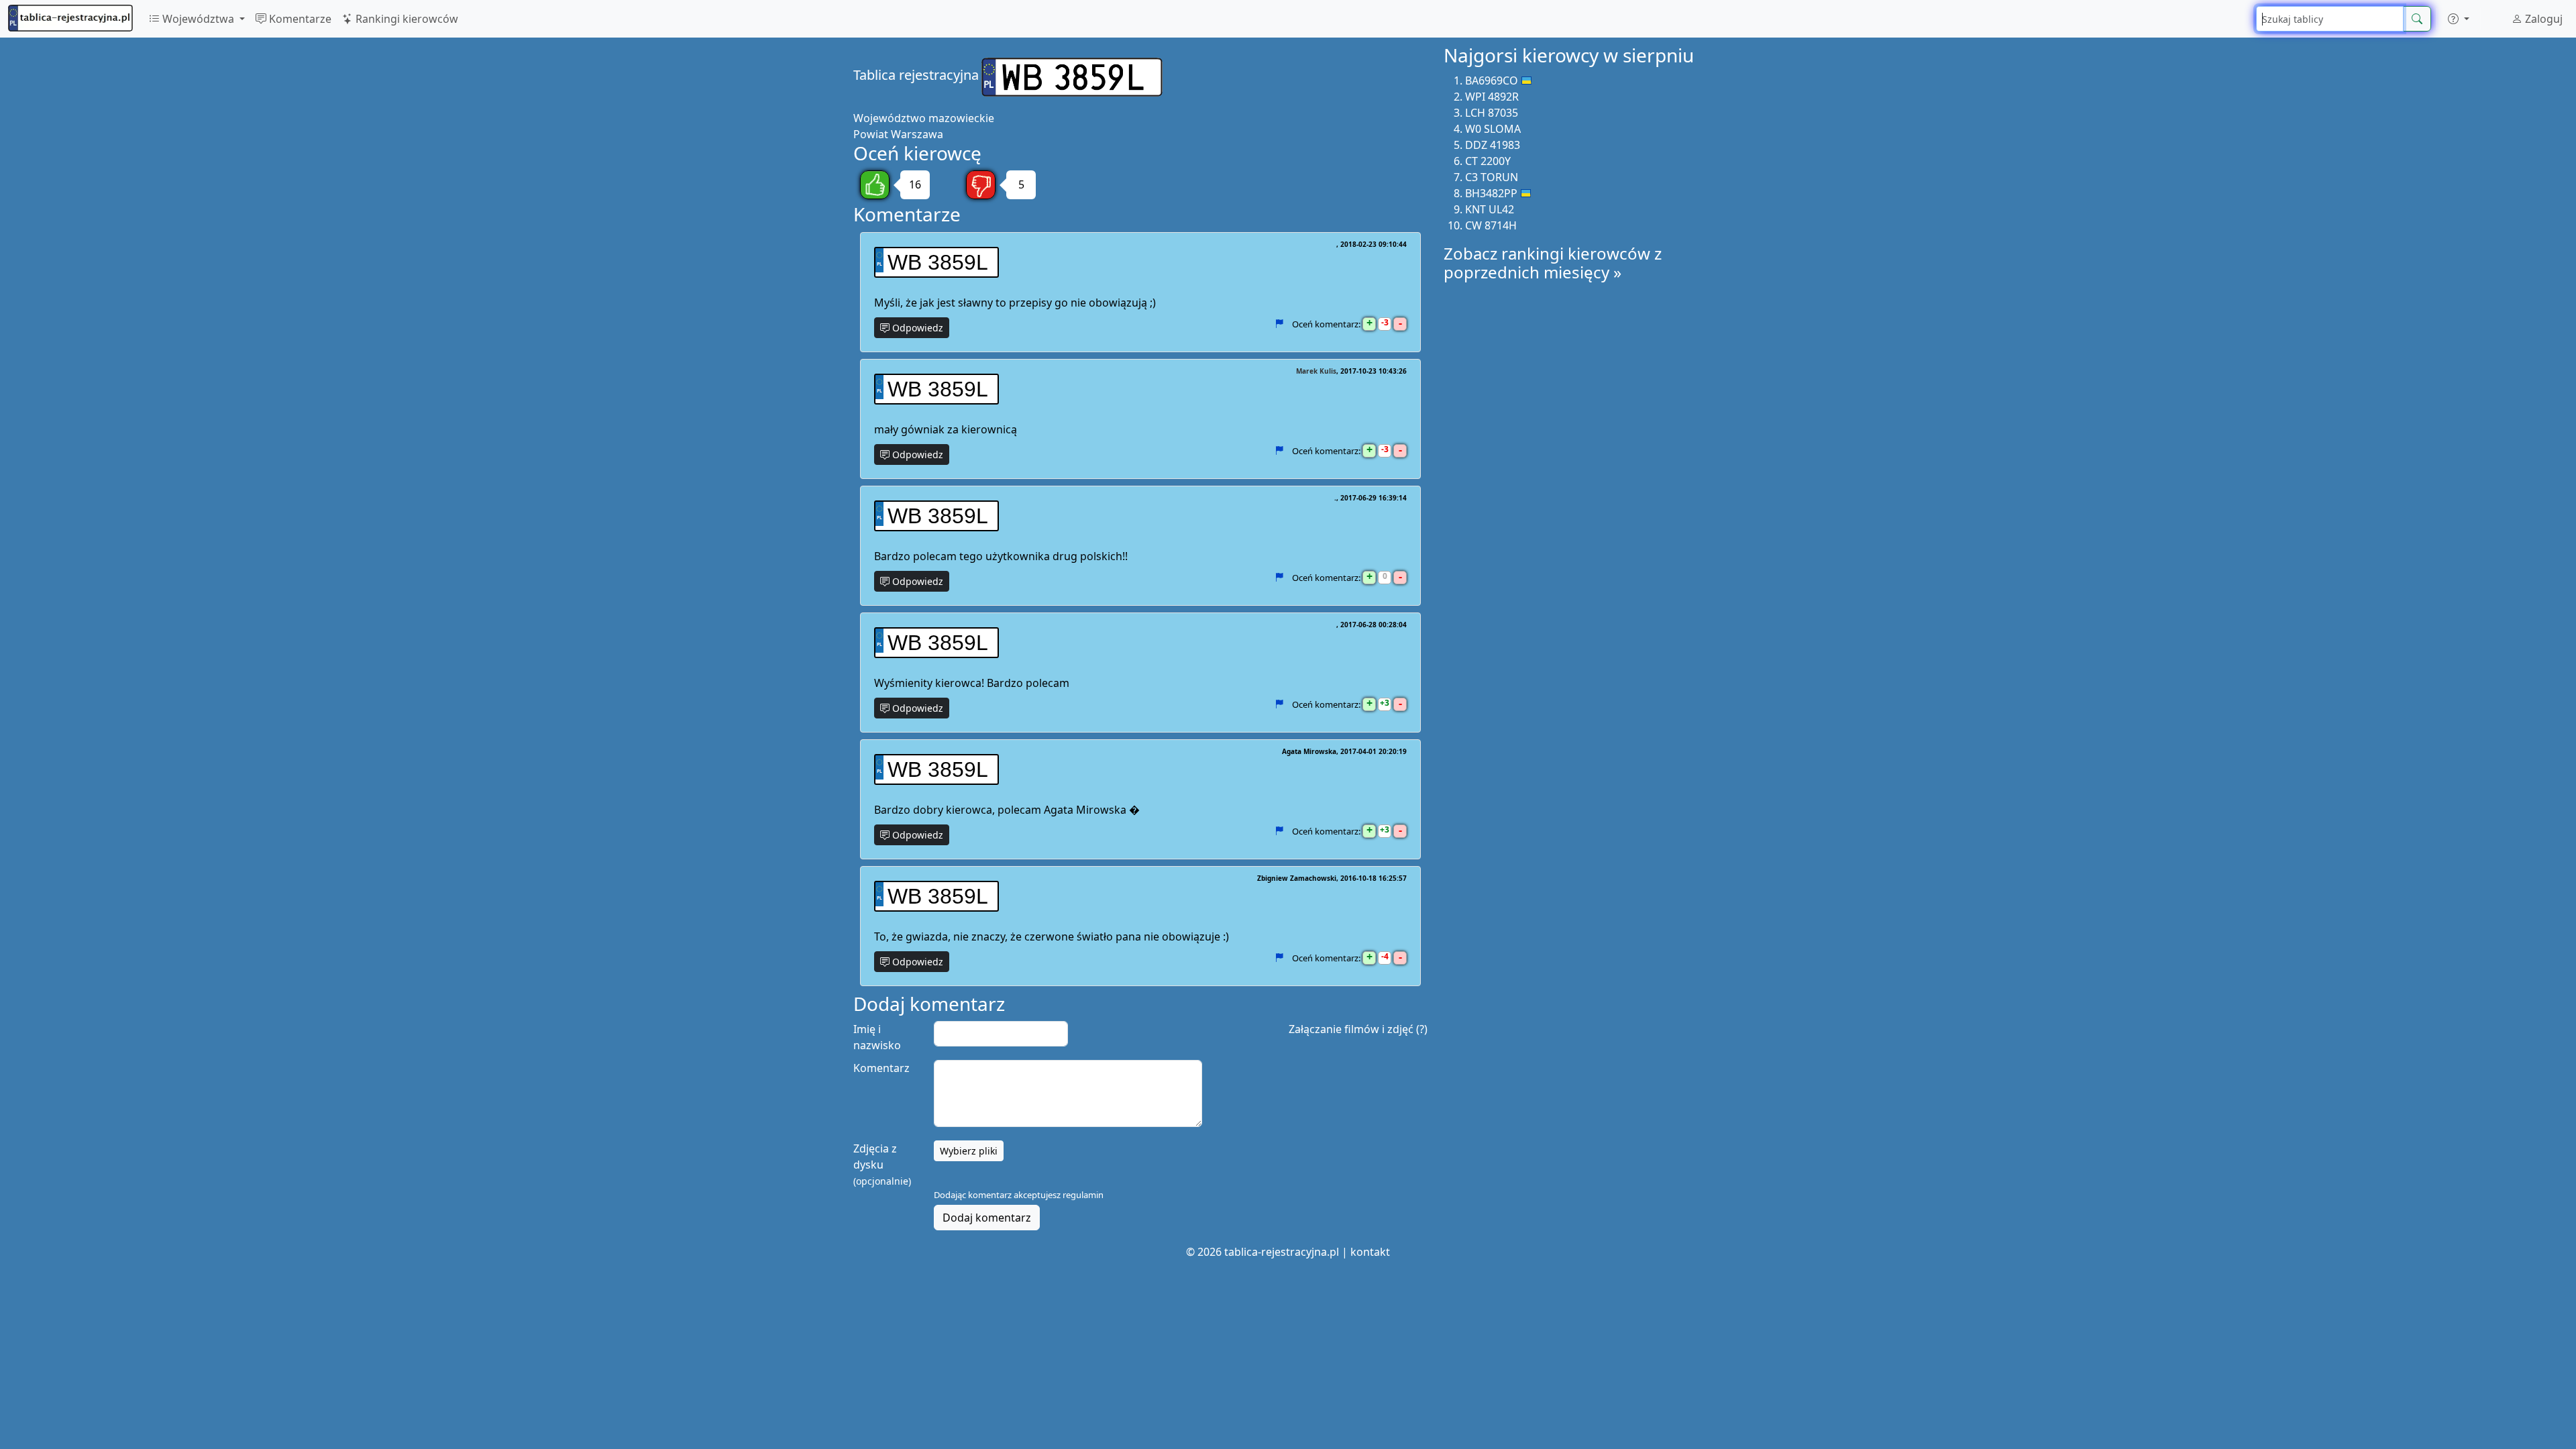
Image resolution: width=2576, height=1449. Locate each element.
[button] (2459, 19)
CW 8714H (1491, 225)
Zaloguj (2542, 19)
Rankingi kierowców (406, 19)
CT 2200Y (1488, 161)
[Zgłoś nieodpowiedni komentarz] (1279, 324)
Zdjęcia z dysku (882, 1164)
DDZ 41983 (1493, 145)
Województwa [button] (198, 19)
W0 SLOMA (1493, 129)
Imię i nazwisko (877, 1037)
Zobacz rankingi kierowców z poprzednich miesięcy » (1553, 263)
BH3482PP (1491, 193)
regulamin (1083, 1195)
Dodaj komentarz (987, 1218)
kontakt (1370, 1252)
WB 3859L (938, 262)
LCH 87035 (1492, 113)
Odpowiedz (916, 328)
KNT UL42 (1490, 209)
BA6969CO (1492, 80)
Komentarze (299, 19)
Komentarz (881, 1068)
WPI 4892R (1492, 97)
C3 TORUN (1492, 177)
